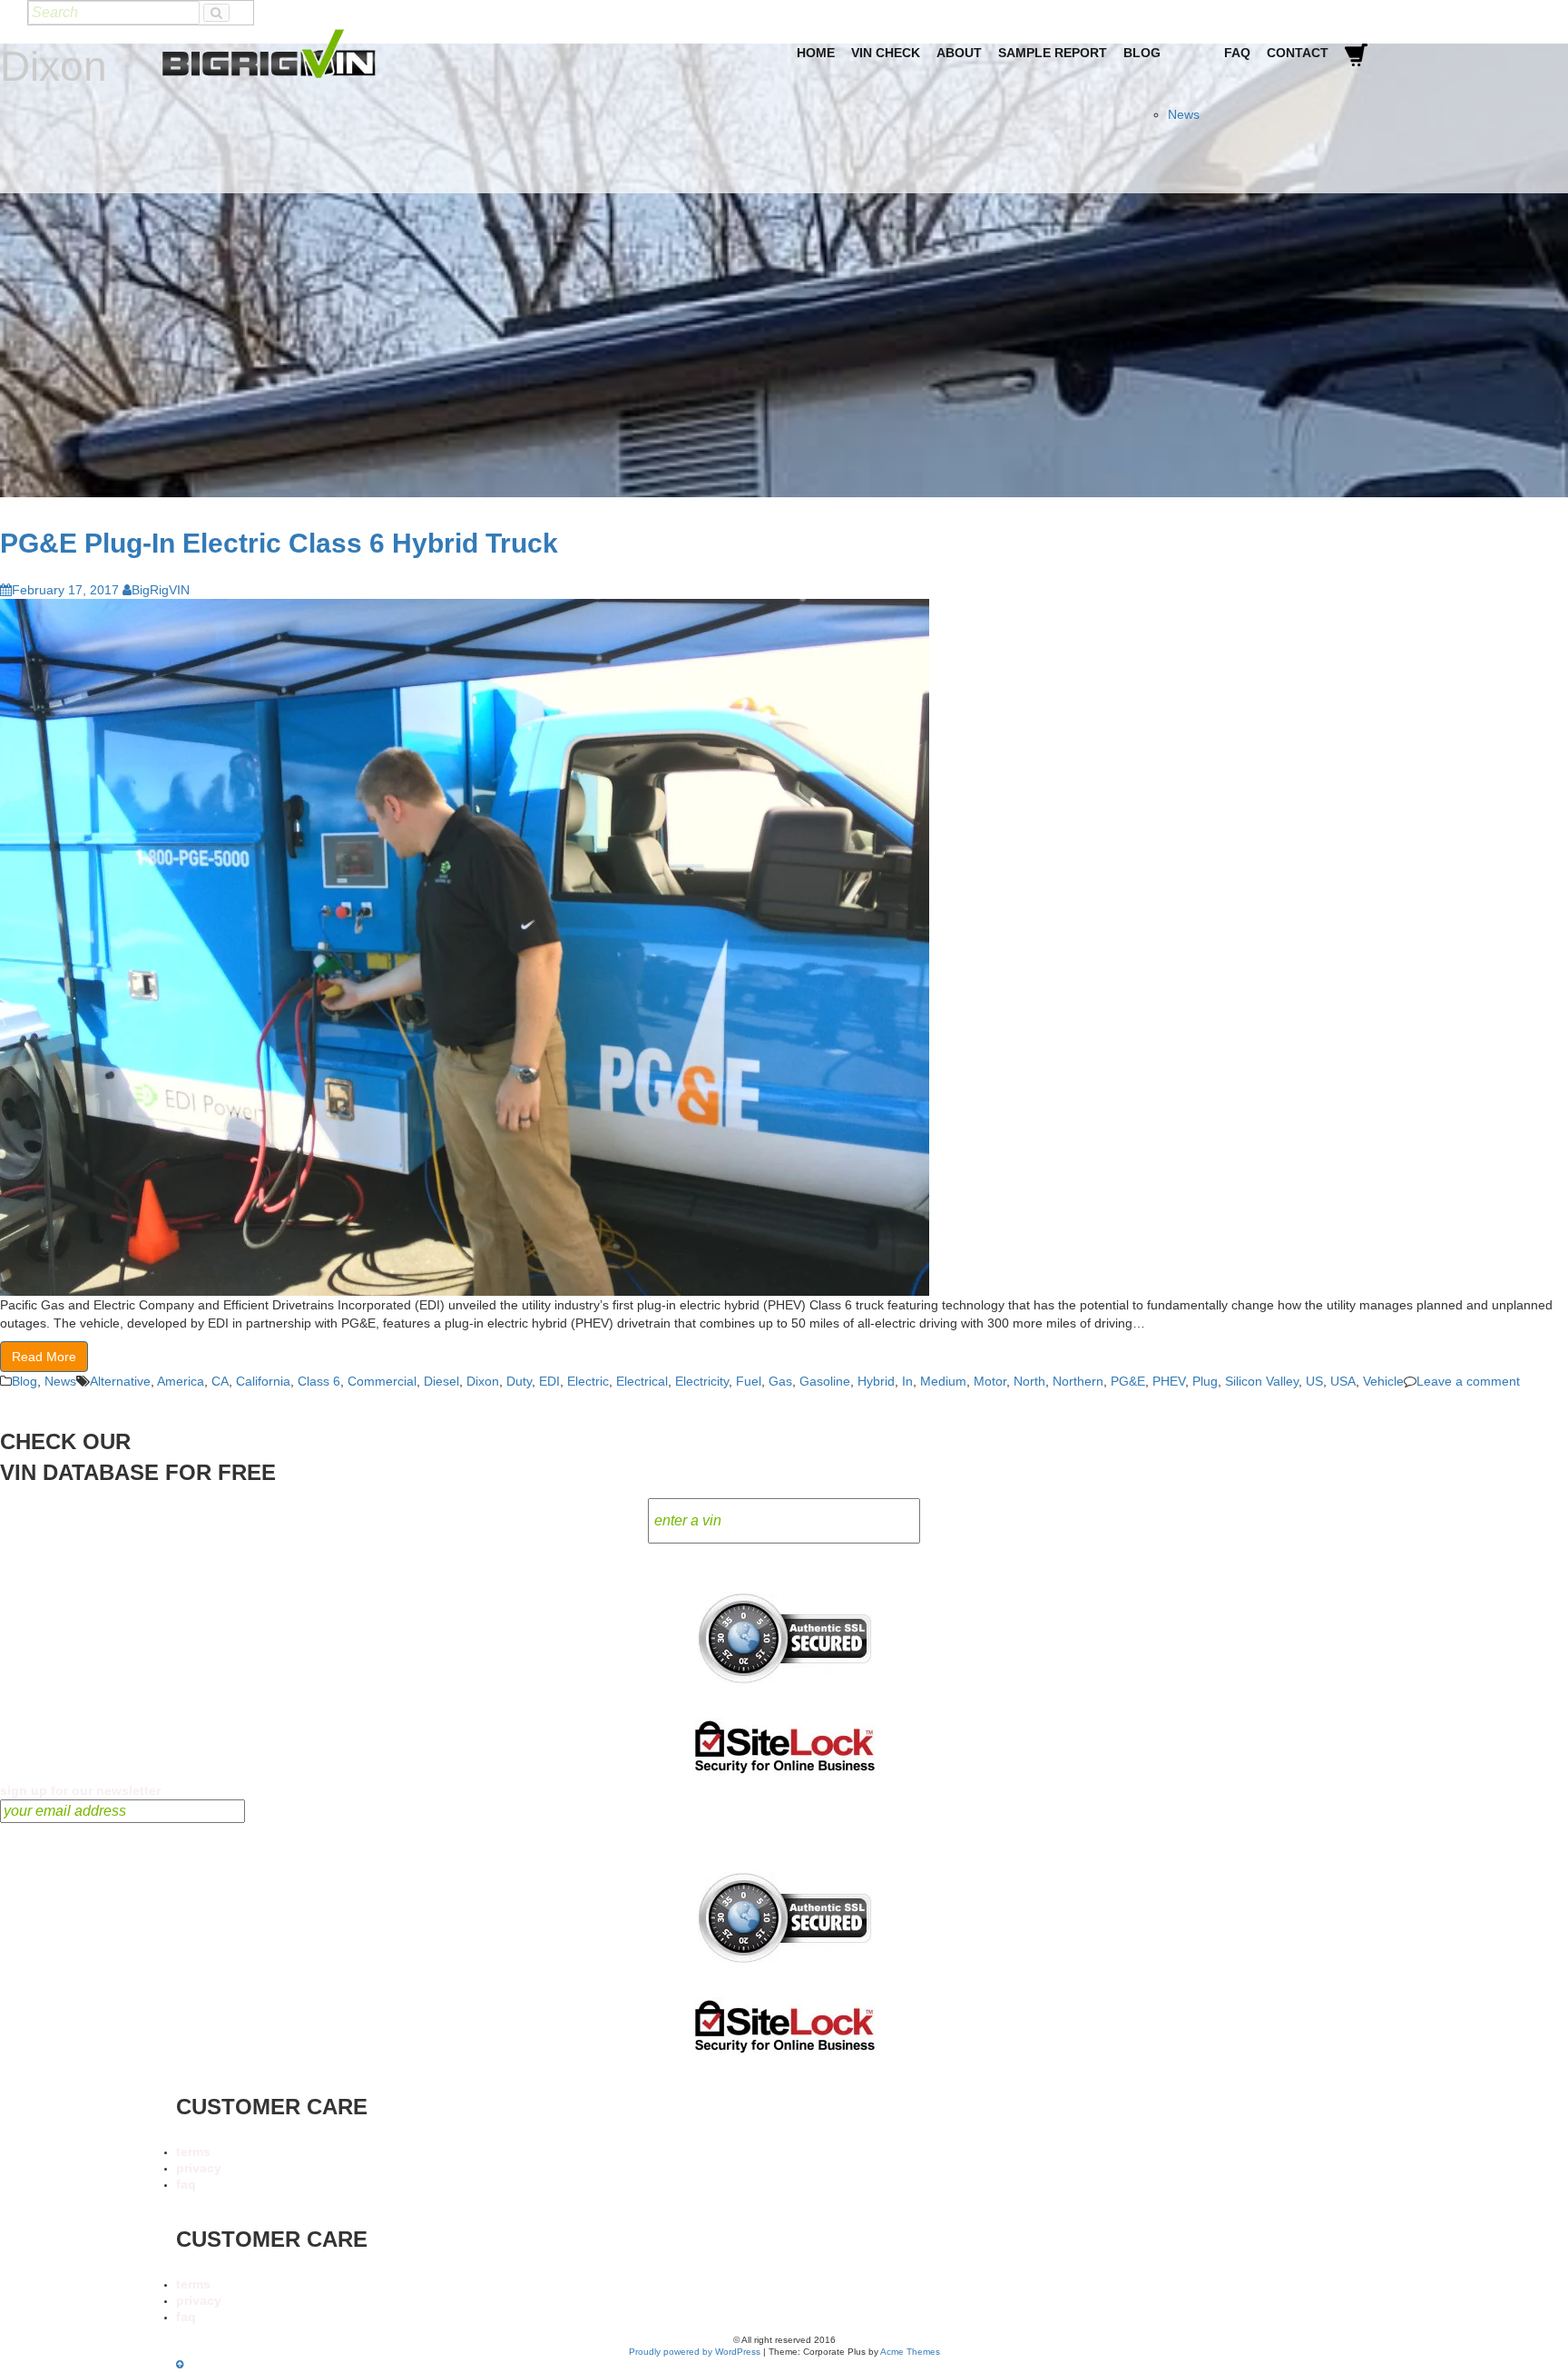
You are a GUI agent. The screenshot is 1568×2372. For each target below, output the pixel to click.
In (907, 1381)
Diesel (441, 1381)
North (1029, 1381)
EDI (549, 1381)
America (181, 1381)
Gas (780, 1381)
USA (1343, 1381)
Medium (943, 1381)
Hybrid (876, 1381)
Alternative (120, 1381)
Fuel (749, 1381)
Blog (1142, 53)
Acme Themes (910, 2352)
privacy (199, 2168)
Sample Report (1053, 53)
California (263, 1381)
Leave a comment (1468, 1381)
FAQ (1237, 53)
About (959, 53)
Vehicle (1383, 1381)
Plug (1205, 1381)
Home (816, 53)
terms (193, 2151)
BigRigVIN (161, 590)
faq (186, 2184)
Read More (44, 1357)
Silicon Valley (1262, 1381)
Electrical (642, 1381)
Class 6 (319, 1381)
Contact (1298, 53)
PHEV (1169, 1381)
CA (220, 1381)
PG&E (1128, 1381)
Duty (519, 1381)
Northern (1078, 1381)
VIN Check (886, 53)
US (1314, 1381)
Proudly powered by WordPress (695, 2352)
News (1184, 114)
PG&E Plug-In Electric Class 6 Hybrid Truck (279, 543)
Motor (990, 1381)
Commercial (382, 1381)
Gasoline (825, 1381)
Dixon (483, 1381)
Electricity (702, 1381)
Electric (588, 1381)
